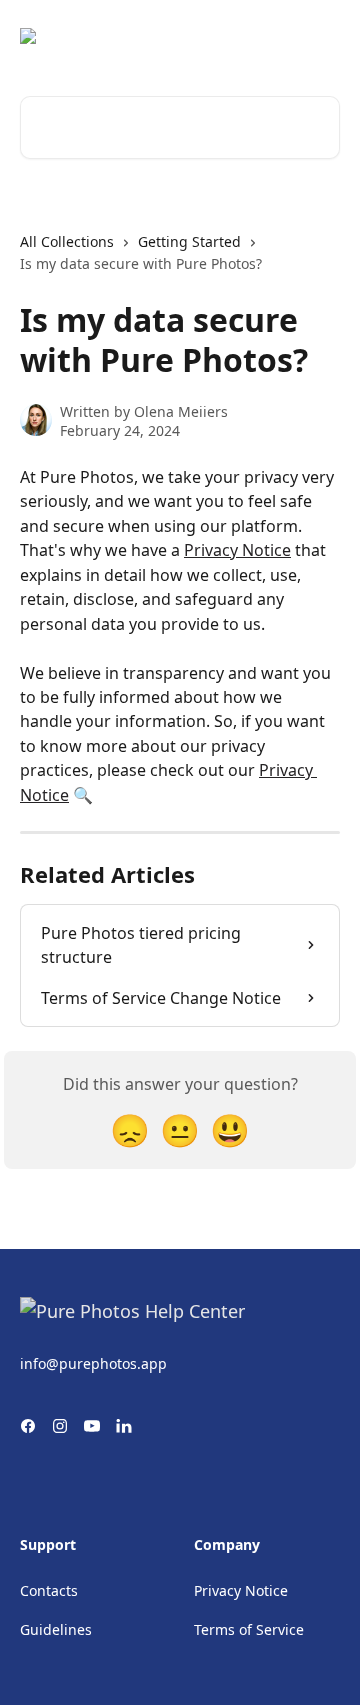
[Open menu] (322, 36)
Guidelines (56, 1629)
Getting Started (189, 241)
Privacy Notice (237, 550)
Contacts (49, 1590)
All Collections (67, 241)
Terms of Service (249, 1629)
